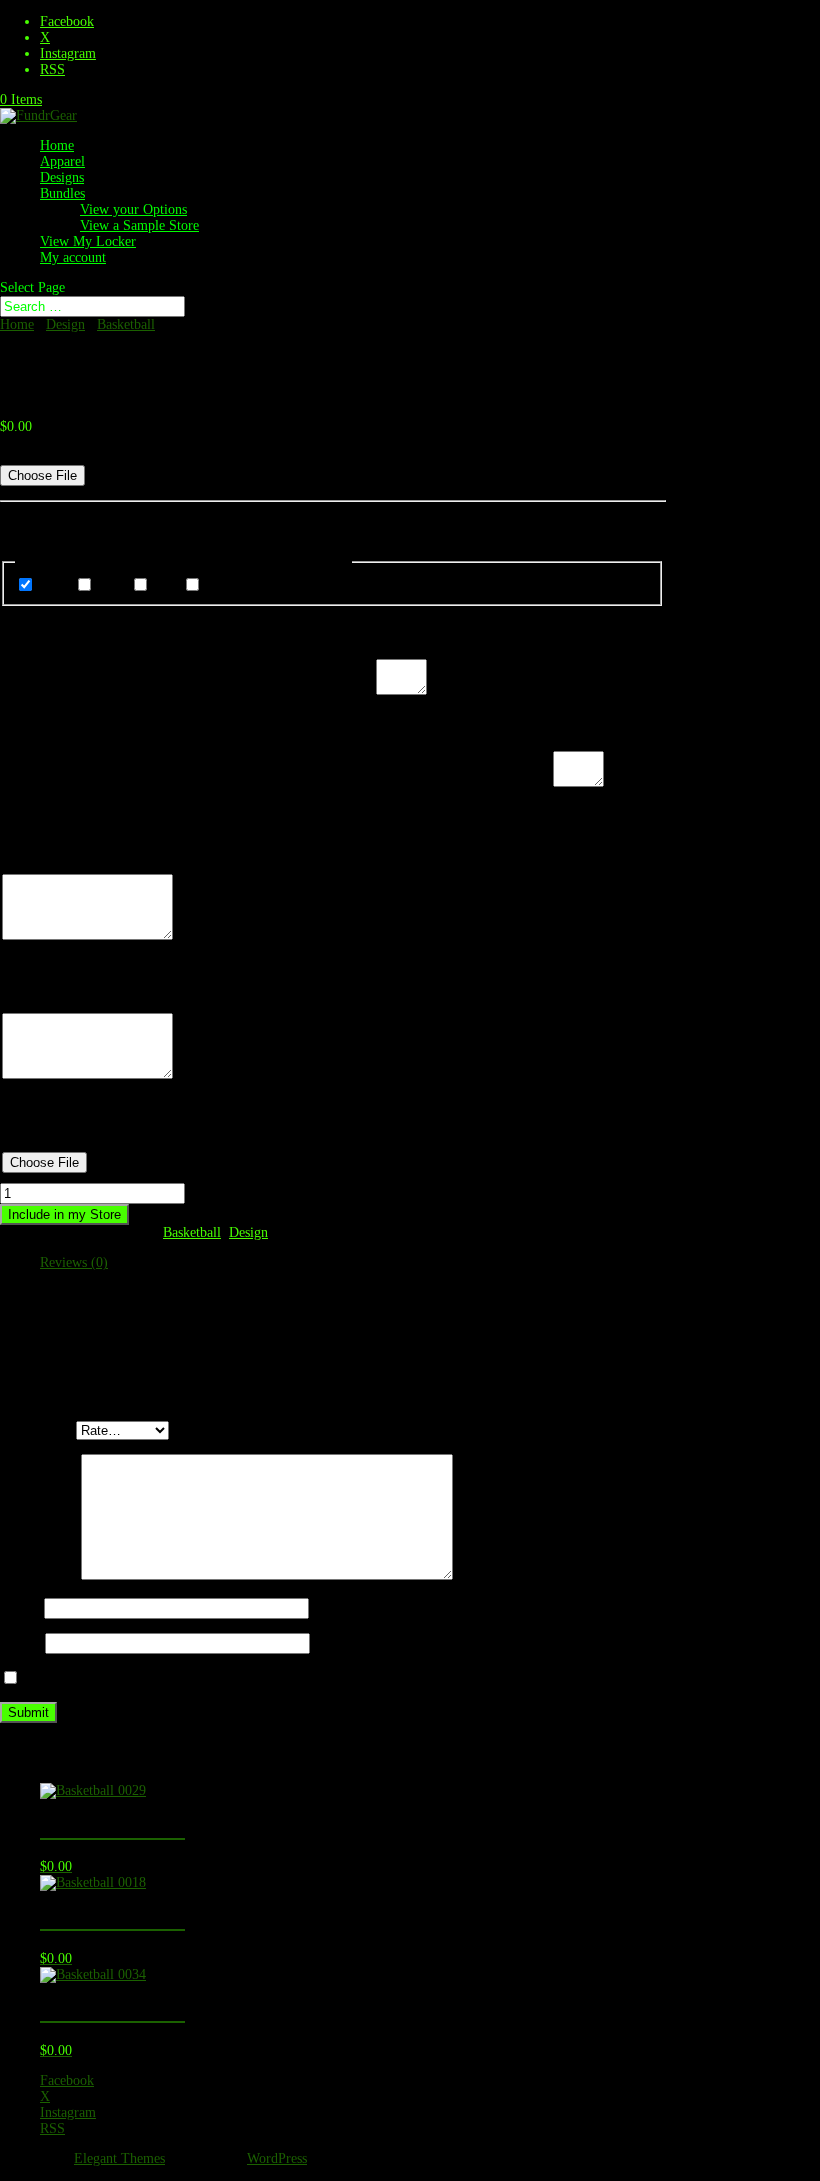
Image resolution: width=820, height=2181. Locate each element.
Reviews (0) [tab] (74, 1262)
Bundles (62, 193)
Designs (62, 177)
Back (112, 586)
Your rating (38, 1430)
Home (57, 145)
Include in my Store (64, 1214)
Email (22, 1643)
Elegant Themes (119, 2158)
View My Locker (88, 241)
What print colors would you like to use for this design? (188, 690)
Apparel (62, 161)
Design (65, 324)
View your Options (133, 209)
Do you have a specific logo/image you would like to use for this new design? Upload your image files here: (306, 456)
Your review (40, 1575)
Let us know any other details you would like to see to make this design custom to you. (276, 782)
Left (166, 586)
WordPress (277, 2158)
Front (54, 586)
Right (219, 586)
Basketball (126, 324)
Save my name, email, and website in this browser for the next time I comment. (250, 1679)
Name (22, 1608)
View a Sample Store (139, 225)
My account (73, 257)
